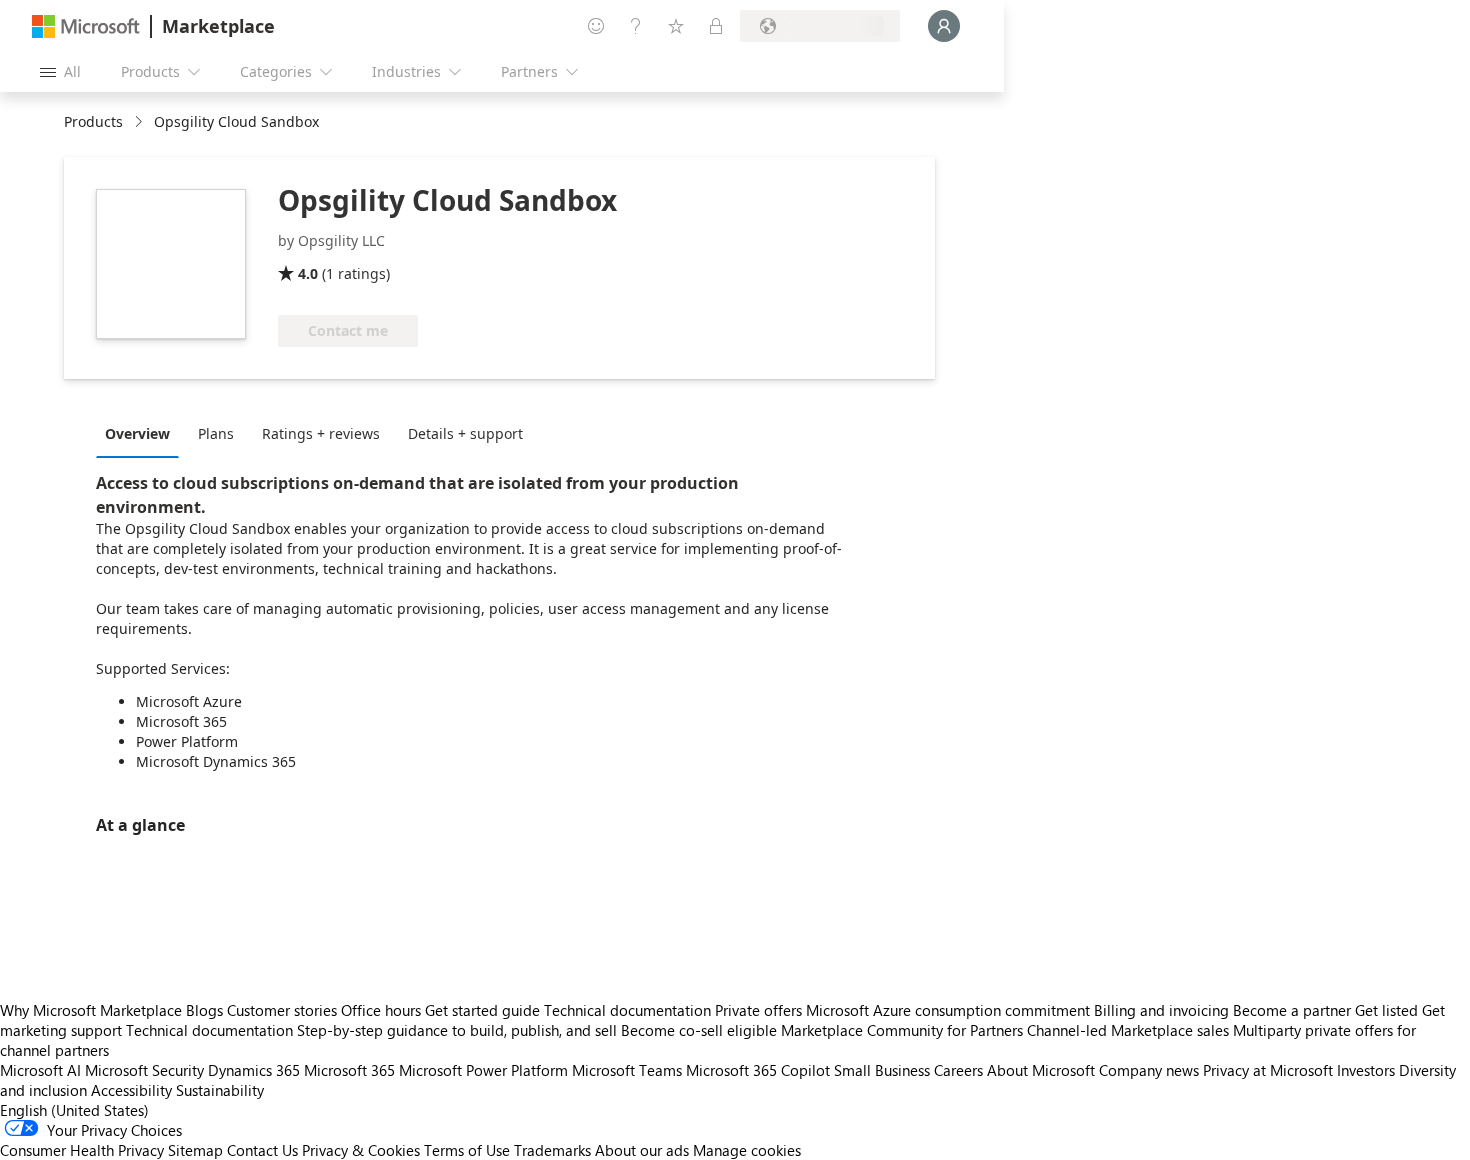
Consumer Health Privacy (82, 1150)
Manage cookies (747, 1150)
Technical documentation (627, 1010)
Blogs (204, 1010)
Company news (1149, 1070)
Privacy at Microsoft (1268, 1070)
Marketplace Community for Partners (902, 1030)
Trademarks (552, 1150)
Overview (137, 433)
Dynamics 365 (254, 1070)
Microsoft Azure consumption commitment (950, 1010)
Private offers (758, 1010)
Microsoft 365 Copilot (758, 1070)
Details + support (465, 433)
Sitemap (195, 1150)
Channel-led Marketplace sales (1128, 1030)
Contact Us (262, 1150)
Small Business (882, 1070)
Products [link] (93, 121)
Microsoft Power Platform (483, 1070)
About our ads (642, 1150)
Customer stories (282, 1010)
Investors (1366, 1070)
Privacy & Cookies (361, 1150)
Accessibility (131, 1090)
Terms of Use (467, 1150)
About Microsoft (1041, 1070)
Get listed (1386, 1010)
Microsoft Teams (627, 1070)
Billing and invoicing (1161, 1010)
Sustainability (220, 1090)
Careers (958, 1070)
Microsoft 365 (349, 1070)
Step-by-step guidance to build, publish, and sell (457, 1030)
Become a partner (1292, 1010)
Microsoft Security (144, 1070)
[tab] (142, 433)
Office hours (381, 1010)
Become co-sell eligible (699, 1030)
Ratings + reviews (321, 433)
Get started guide (482, 1010)
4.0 (308, 273)
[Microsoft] (86, 26)
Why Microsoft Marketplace (91, 1010)
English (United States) (74, 1110)
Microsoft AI (40, 1070)
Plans (216, 433)
